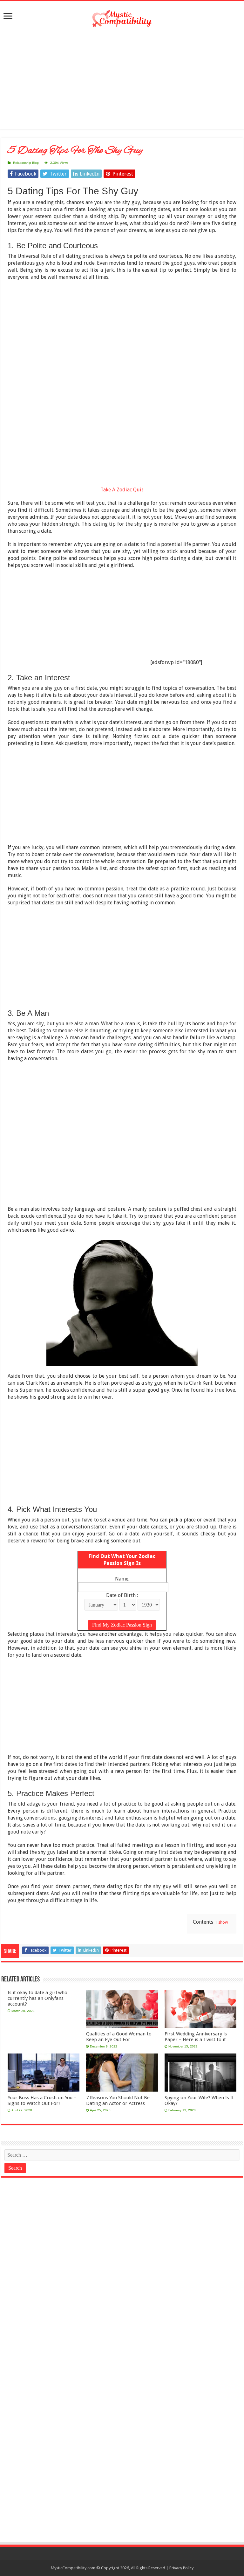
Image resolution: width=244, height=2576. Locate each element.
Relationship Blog (26, 163)
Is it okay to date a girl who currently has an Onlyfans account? (37, 1998)
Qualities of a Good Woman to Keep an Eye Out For (119, 2037)
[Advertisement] (122, 79)
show (223, 1922)
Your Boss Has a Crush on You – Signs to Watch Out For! (42, 2100)
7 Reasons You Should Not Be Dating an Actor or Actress (118, 2100)
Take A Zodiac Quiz (122, 490)
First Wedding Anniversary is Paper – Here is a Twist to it (196, 2037)
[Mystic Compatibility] (122, 18)
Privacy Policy (181, 2568)
